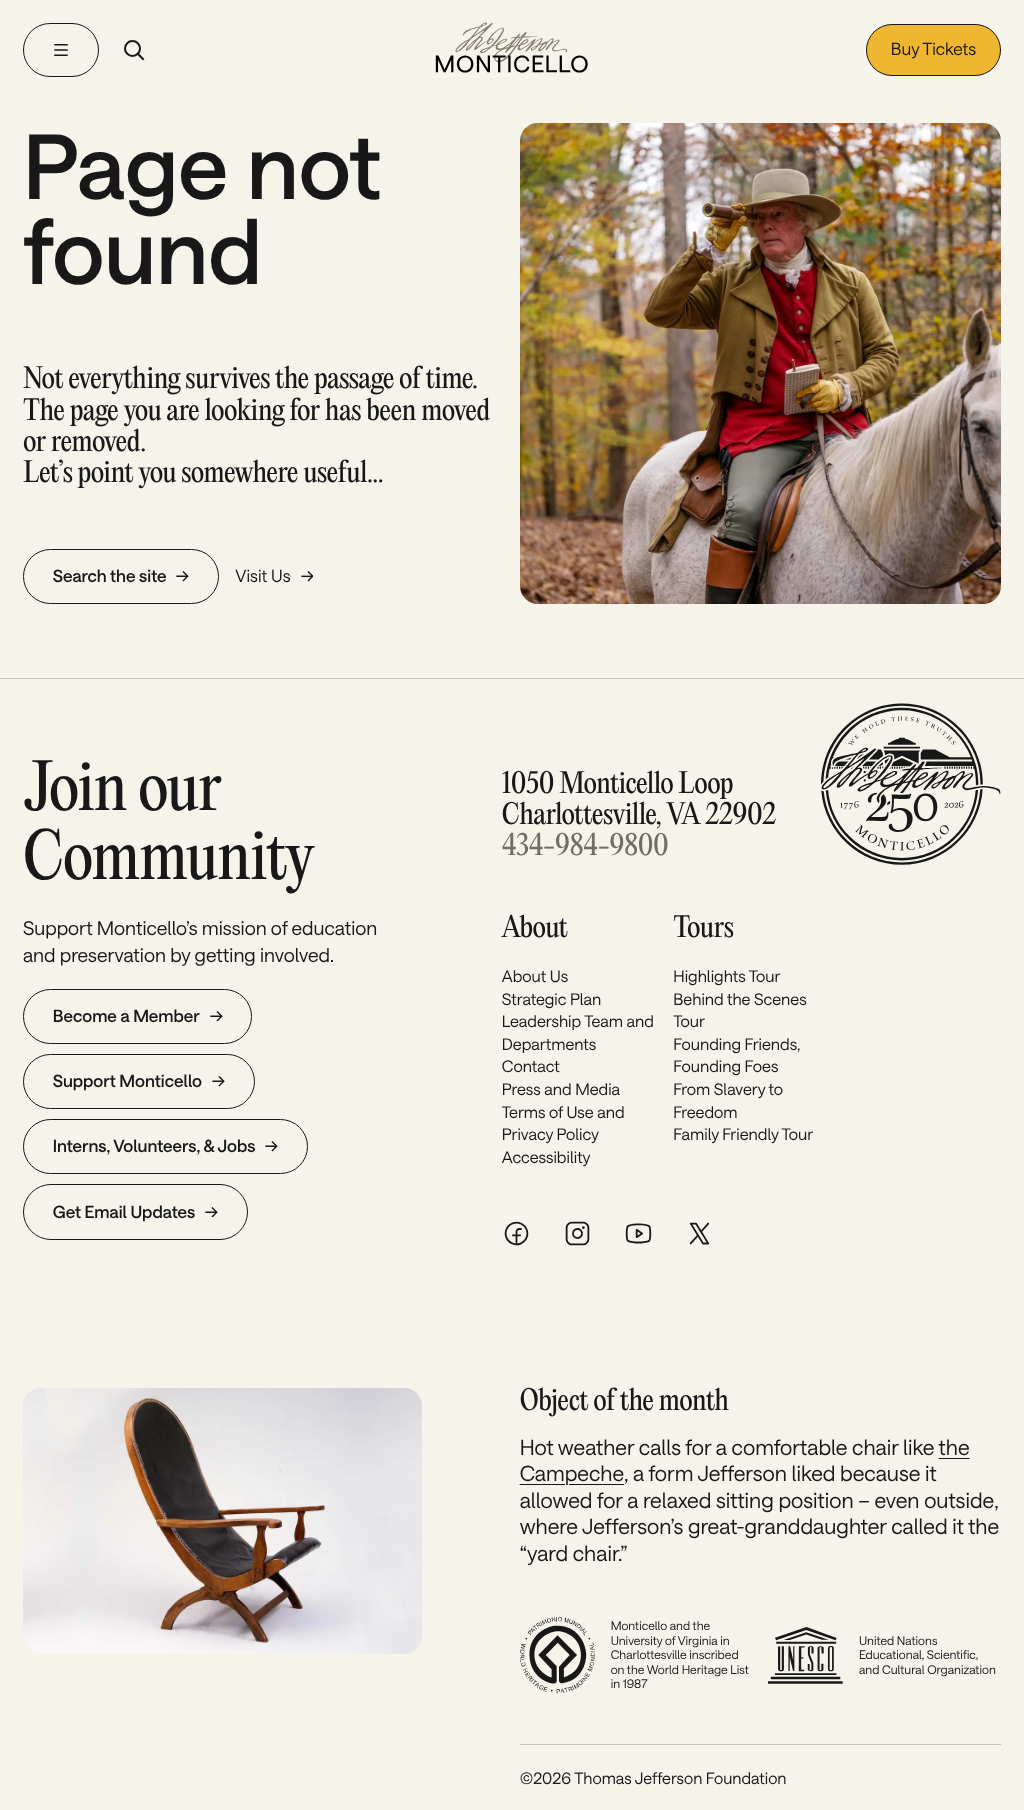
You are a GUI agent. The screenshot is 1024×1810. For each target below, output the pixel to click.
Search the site (110, 576)
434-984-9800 (585, 848)
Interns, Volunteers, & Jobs (154, 1146)
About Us (535, 976)
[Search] (134, 50)
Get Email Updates (124, 1212)
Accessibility (546, 1157)
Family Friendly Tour (743, 1134)
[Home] (512, 49)
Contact (531, 1066)
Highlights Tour (726, 976)
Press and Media (561, 1089)
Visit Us (262, 576)
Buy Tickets (933, 49)
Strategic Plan (552, 999)
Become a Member (126, 1016)
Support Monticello (127, 1081)
